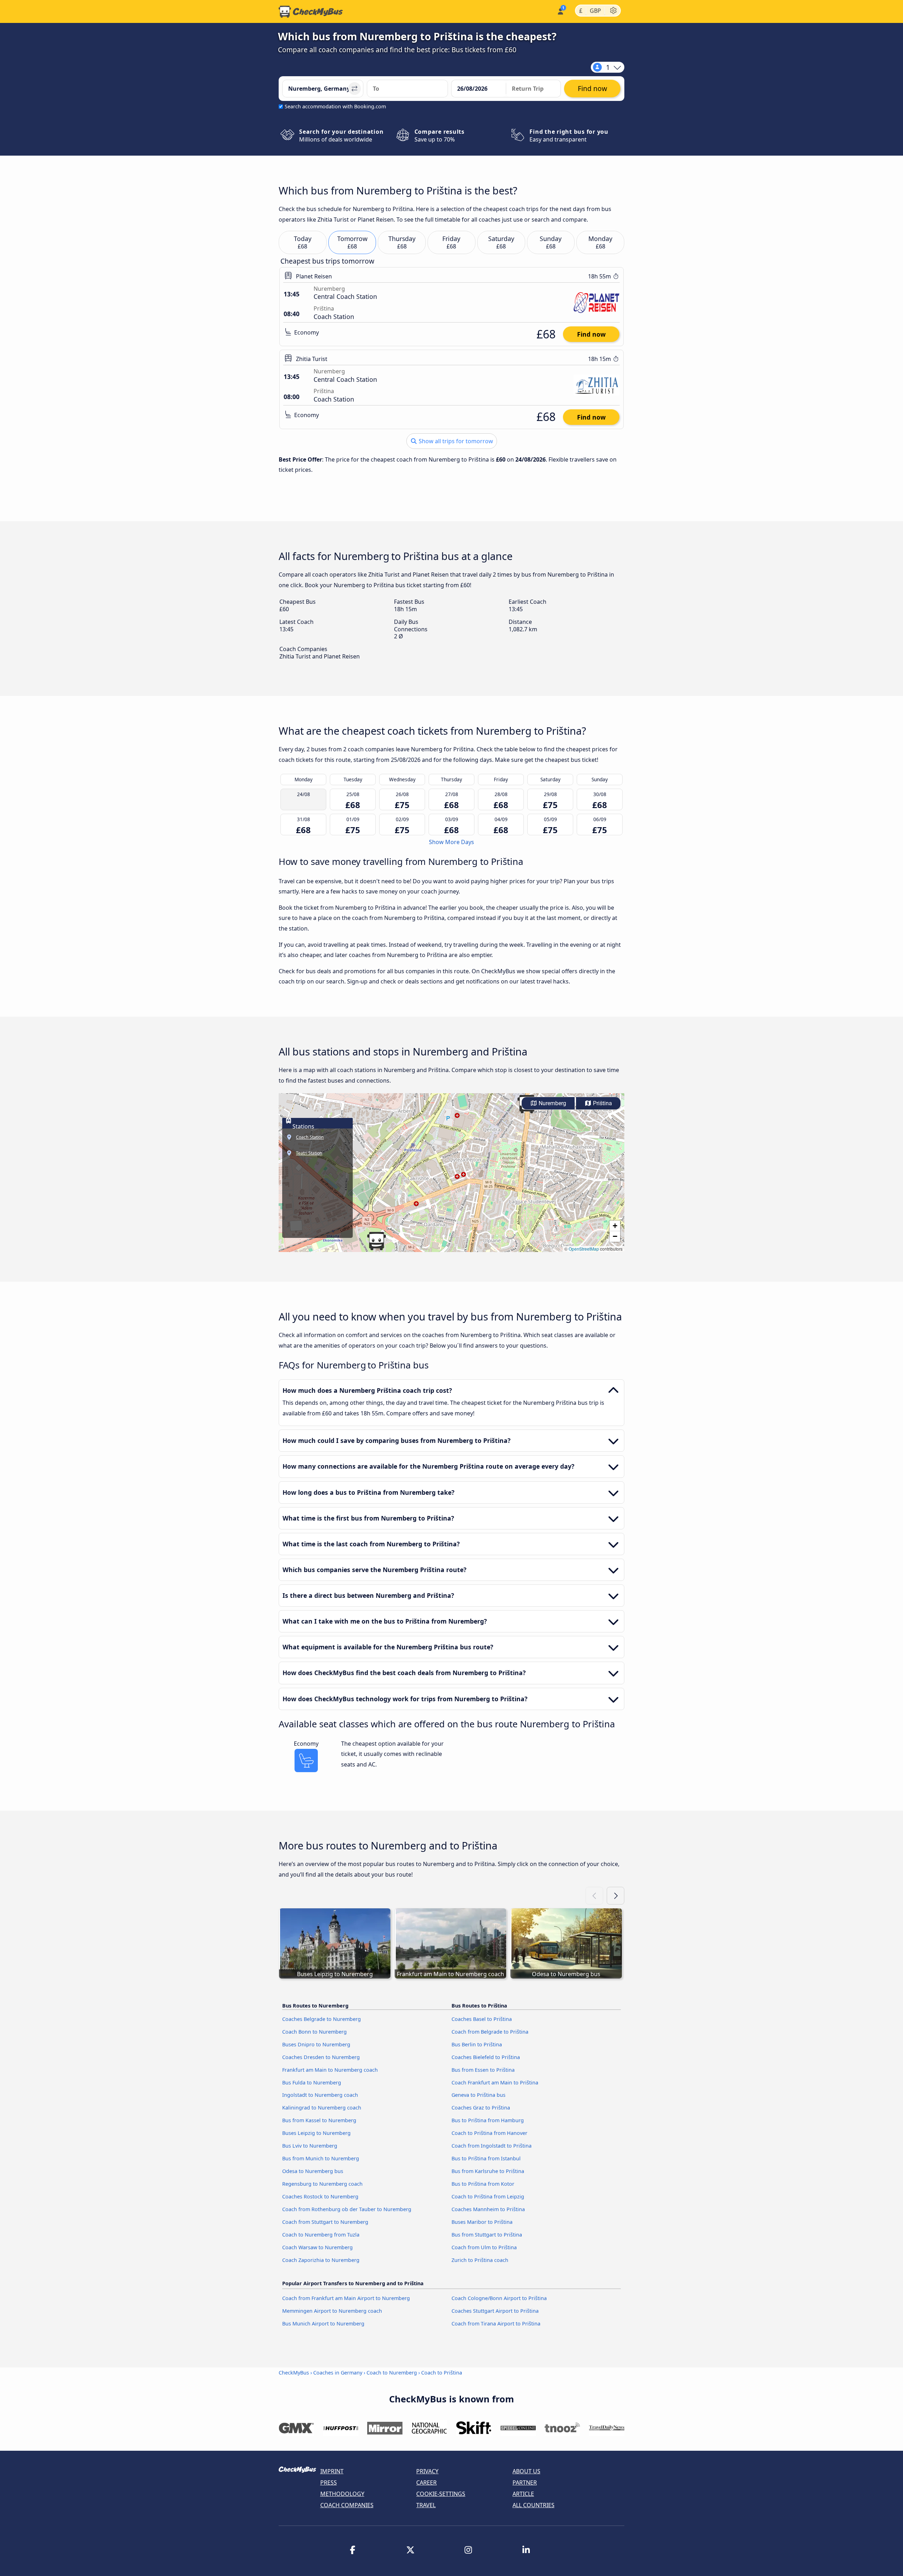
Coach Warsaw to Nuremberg (317, 2247)
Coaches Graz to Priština (481, 2108)
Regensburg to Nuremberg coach (322, 2184)
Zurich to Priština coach (480, 2260)
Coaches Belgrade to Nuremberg (322, 2019)
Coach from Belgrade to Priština (490, 2032)
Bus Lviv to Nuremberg (310, 2146)
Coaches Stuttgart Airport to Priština (495, 2311)
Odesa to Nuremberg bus (313, 2171)
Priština (602, 1103)
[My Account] (560, 11)
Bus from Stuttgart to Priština (487, 2235)
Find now (591, 334)
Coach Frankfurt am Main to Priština (495, 2083)
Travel (426, 2505)
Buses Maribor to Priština (482, 2222)
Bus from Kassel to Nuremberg (319, 2120)
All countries (534, 2505)
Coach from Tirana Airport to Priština (496, 2324)
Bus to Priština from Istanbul (486, 2158)
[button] (376, 1241)
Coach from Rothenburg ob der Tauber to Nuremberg (347, 2209)
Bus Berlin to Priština (477, 2044)
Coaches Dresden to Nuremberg (321, 2057)
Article (523, 2494)
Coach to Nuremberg (392, 2373)
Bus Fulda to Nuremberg (312, 2083)
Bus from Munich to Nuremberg (321, 2158)
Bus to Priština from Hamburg (488, 2120)
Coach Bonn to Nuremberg (314, 2032)
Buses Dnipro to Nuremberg (316, 2044)
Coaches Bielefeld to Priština (486, 2057)
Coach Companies (347, 2505)
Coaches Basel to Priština (482, 2019)
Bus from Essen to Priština (483, 2070)
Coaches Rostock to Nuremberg (320, 2196)
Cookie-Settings (441, 2494)
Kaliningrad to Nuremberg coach (322, 2108)
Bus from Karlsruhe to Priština (488, 2171)
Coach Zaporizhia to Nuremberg (321, 2260)
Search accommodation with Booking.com (335, 106)
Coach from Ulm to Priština (484, 2247)
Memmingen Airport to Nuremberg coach (332, 2311)
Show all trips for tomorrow (455, 441)
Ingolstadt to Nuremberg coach (320, 2095)
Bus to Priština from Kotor (483, 2184)
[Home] (311, 12)
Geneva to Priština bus (478, 2095)
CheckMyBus (294, 2373)
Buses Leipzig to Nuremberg (316, 2133)
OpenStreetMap (584, 1249)
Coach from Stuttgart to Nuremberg (325, 2222)
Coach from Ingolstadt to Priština (492, 2146)
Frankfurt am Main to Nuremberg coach (330, 2070)
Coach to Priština (442, 2373)
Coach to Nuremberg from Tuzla (321, 2235)
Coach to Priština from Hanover (489, 2133)
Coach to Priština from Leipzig (488, 2196)
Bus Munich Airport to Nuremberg (323, 2324)
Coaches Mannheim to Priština (488, 2209)
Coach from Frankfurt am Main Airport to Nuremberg (346, 2298)
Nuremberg (552, 1103)
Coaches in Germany (338, 2373)
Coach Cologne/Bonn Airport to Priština (499, 2298)
